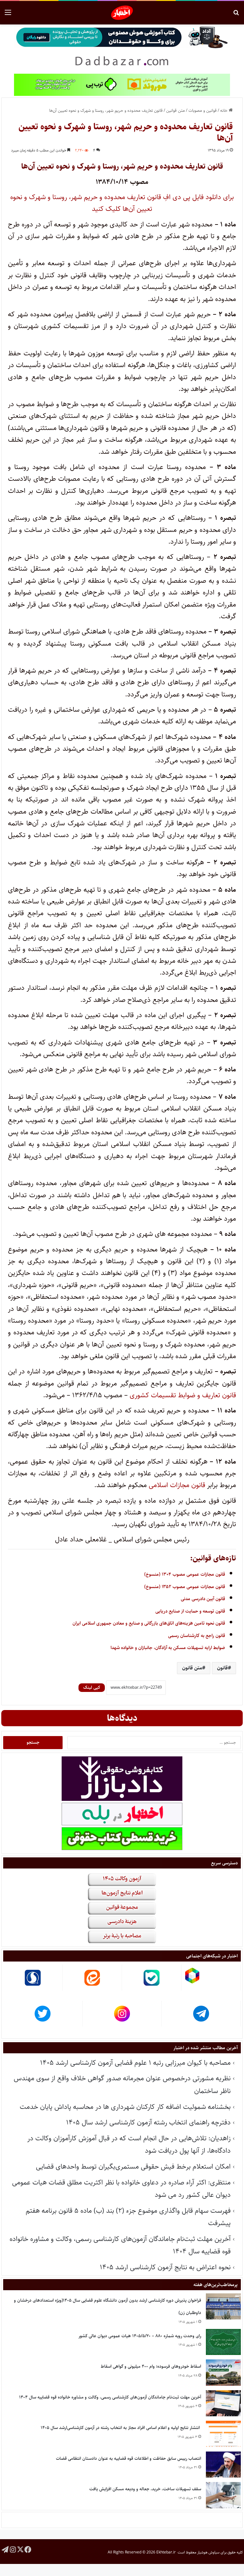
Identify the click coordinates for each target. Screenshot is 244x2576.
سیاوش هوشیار (208, 2552)
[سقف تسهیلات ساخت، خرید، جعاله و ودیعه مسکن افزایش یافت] (223, 2495)
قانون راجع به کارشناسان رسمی (197, 1636)
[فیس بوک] (28, 2549)
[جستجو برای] (236, 15)
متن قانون (192, 1668)
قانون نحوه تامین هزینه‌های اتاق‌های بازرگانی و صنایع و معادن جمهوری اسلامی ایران (149, 1623)
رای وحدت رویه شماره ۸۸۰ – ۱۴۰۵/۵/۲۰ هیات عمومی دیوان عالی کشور (140, 2336)
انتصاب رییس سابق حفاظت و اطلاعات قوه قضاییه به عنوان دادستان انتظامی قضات (129, 2459)
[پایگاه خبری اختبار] (122, 13)
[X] (20, 2549)
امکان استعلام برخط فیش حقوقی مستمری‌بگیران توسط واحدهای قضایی (133, 2167)
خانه (224, 111)
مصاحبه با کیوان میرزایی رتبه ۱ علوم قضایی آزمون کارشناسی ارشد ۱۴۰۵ (135, 2063)
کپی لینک (92, 1687)
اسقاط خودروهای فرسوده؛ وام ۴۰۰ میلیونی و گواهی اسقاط (151, 2366)
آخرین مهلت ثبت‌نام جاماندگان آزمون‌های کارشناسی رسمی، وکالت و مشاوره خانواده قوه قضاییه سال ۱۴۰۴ (110, 2397)
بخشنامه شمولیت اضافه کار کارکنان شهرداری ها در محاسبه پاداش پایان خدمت (125, 2107)
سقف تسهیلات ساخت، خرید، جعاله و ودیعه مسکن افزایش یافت (145, 2489)
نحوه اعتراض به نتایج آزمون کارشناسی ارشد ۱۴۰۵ (165, 2267)
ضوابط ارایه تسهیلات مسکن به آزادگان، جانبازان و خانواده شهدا (168, 1648)
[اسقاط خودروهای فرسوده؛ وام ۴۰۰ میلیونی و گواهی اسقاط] (223, 2373)
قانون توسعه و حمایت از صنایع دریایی (190, 1611)
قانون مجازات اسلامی (177, 1485)
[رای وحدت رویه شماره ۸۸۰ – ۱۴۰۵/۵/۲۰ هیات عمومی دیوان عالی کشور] (223, 2342)
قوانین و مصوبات (203, 111)
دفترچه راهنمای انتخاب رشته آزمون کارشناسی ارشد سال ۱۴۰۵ (148, 2122)
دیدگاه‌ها (122, 1718)
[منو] (8, 15)
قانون (222, 1668)
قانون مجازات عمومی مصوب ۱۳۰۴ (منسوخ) (185, 1574)
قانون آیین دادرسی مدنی (203, 1599)
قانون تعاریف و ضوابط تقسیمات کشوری (183, 1395)
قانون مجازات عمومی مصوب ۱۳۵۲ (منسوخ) (185, 1587)
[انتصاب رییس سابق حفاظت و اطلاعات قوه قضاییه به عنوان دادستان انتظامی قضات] (223, 2465)
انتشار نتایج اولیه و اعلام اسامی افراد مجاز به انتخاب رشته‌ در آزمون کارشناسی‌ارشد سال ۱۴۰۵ (121, 2428)
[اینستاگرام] (13, 2549)
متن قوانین (176, 111)
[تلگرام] (5, 2549)
